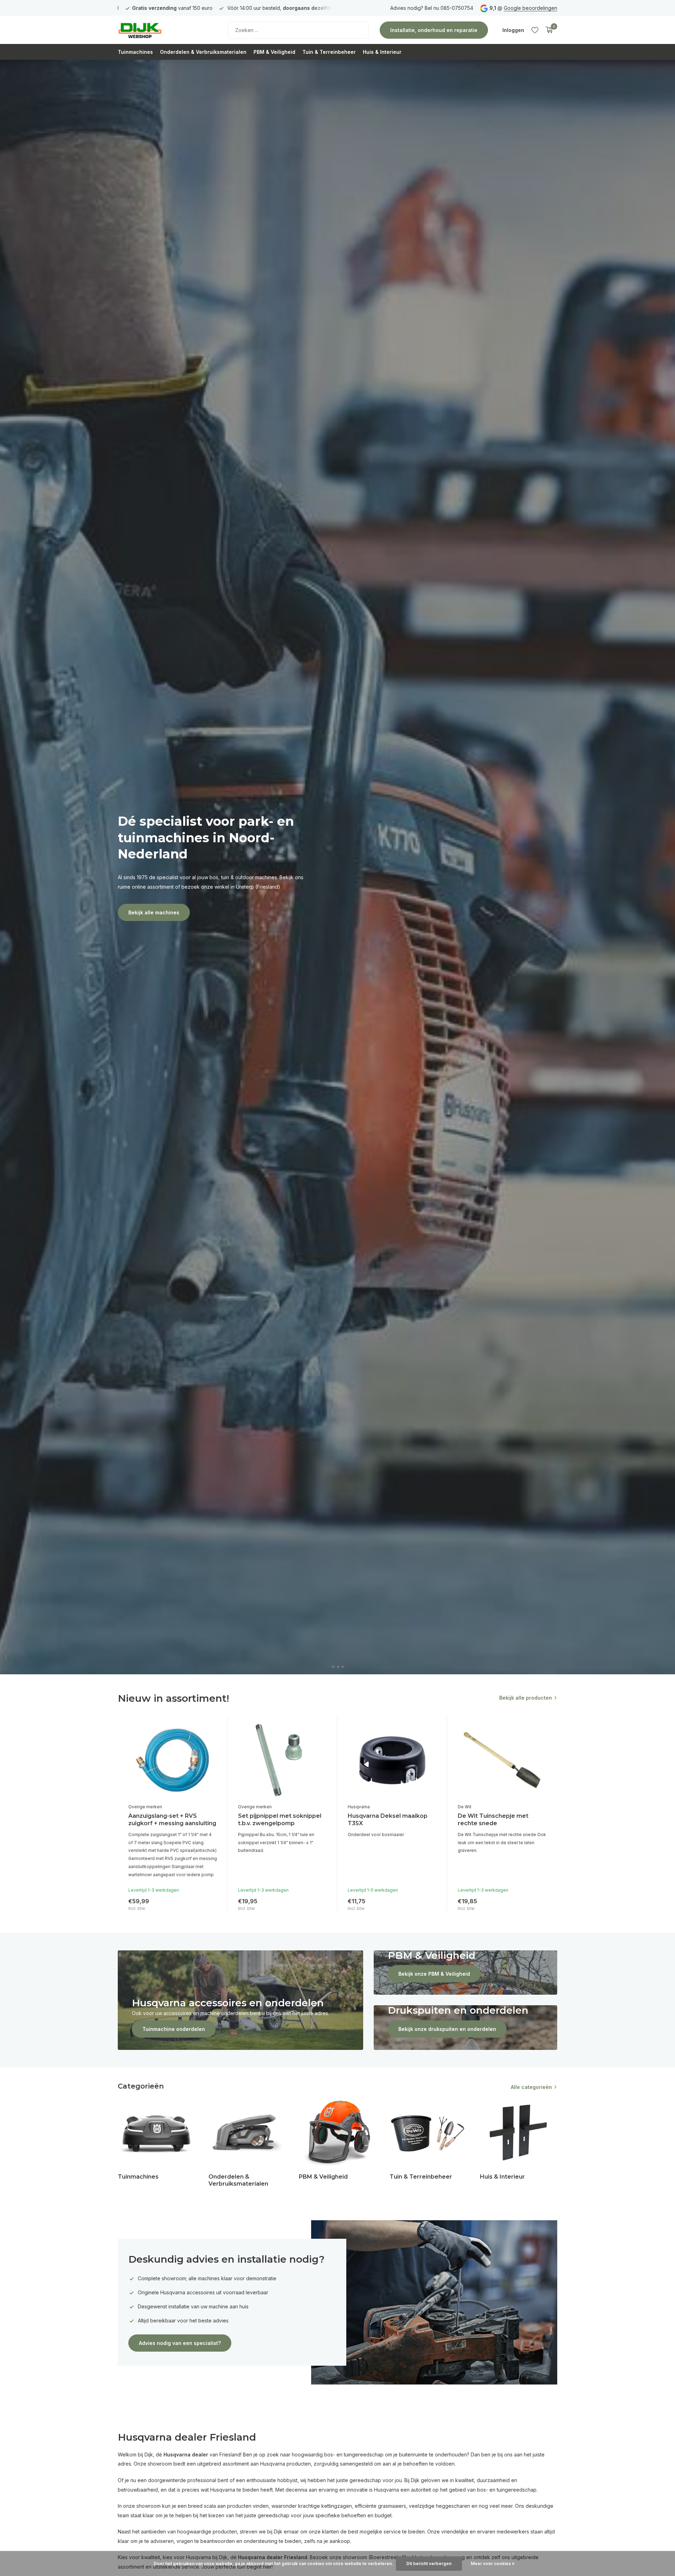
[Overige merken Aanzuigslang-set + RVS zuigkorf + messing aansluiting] (173, 1760)
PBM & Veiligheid (274, 52)
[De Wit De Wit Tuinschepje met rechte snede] (502, 1760)
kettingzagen (337, 2506)
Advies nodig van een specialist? (180, 2343)
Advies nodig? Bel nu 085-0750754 (432, 8)
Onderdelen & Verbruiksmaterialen (203, 52)
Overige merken (145, 1807)
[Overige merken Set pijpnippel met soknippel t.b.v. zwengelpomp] (282, 1760)
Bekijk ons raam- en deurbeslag (168, 912)
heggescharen (453, 2506)
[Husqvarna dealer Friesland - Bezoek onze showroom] (162, 30)
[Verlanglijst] (535, 30)
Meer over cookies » (493, 2564)
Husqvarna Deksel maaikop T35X (388, 1820)
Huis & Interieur (382, 52)
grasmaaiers (392, 2506)
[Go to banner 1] (240, 2000)
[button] (333, 1667)
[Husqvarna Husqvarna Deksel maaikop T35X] (392, 1760)
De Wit (465, 1807)
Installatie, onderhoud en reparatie (434, 30)
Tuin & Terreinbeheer (329, 52)
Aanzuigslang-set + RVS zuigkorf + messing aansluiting (172, 1820)
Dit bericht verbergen (429, 2564)
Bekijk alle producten (526, 1698)
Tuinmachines (135, 52)
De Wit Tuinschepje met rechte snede (493, 1820)
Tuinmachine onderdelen (174, 2029)
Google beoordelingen (531, 8)
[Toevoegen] (210, 1903)
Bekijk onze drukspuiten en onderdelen (447, 2029)
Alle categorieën (531, 2087)
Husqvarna (359, 1807)
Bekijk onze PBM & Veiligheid (434, 1974)
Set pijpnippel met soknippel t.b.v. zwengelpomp (280, 1820)
